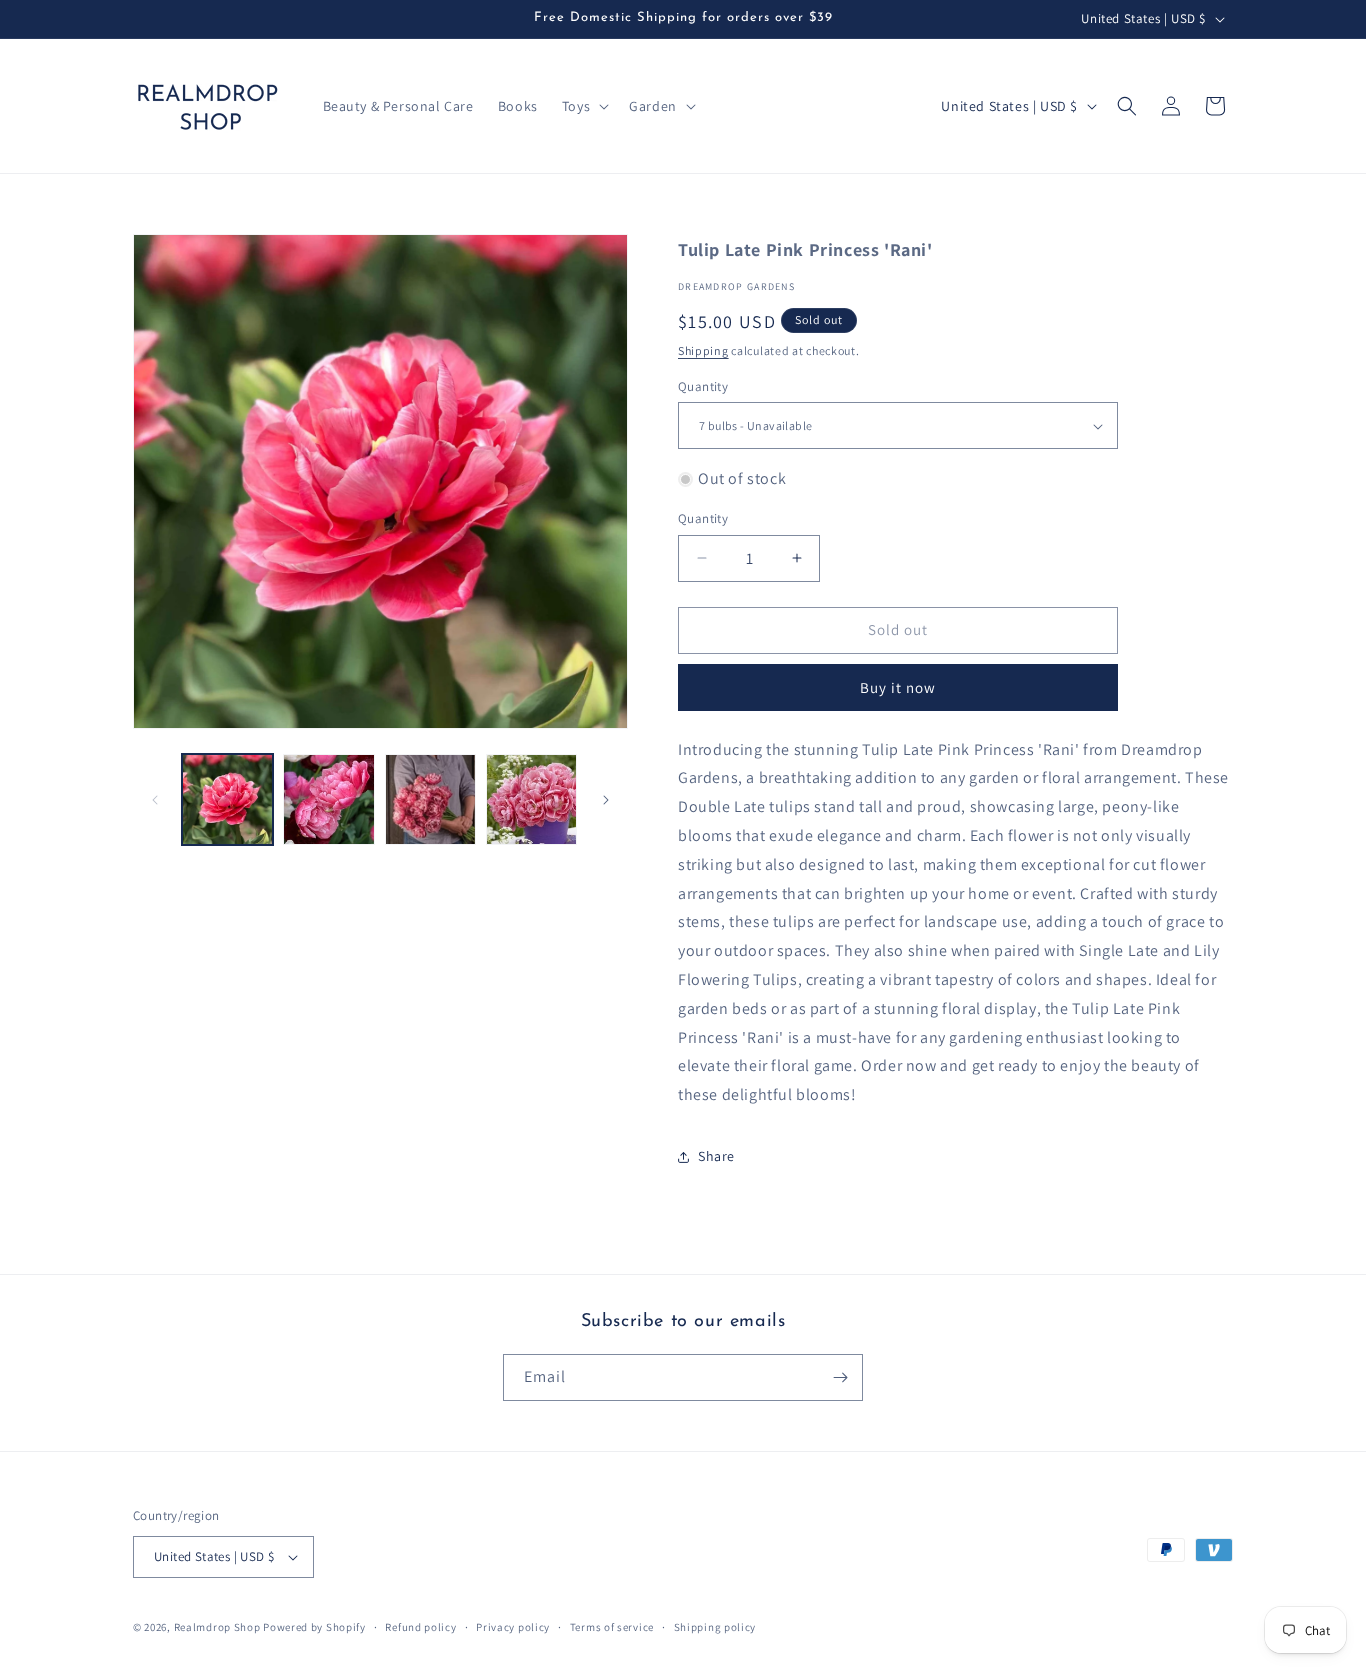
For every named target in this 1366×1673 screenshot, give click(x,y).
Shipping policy (715, 1627)
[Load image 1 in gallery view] (227, 799)
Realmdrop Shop (217, 1627)
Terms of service (612, 1627)
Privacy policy (513, 1627)
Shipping (703, 350)
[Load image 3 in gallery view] (430, 799)
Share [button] (716, 1156)
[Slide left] (155, 800)
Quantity (703, 386)
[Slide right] (606, 800)
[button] (583, 106)
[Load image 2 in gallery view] (328, 799)
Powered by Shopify (314, 1627)
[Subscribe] (840, 1377)
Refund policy (420, 1627)
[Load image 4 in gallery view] (531, 799)
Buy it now (898, 687)
